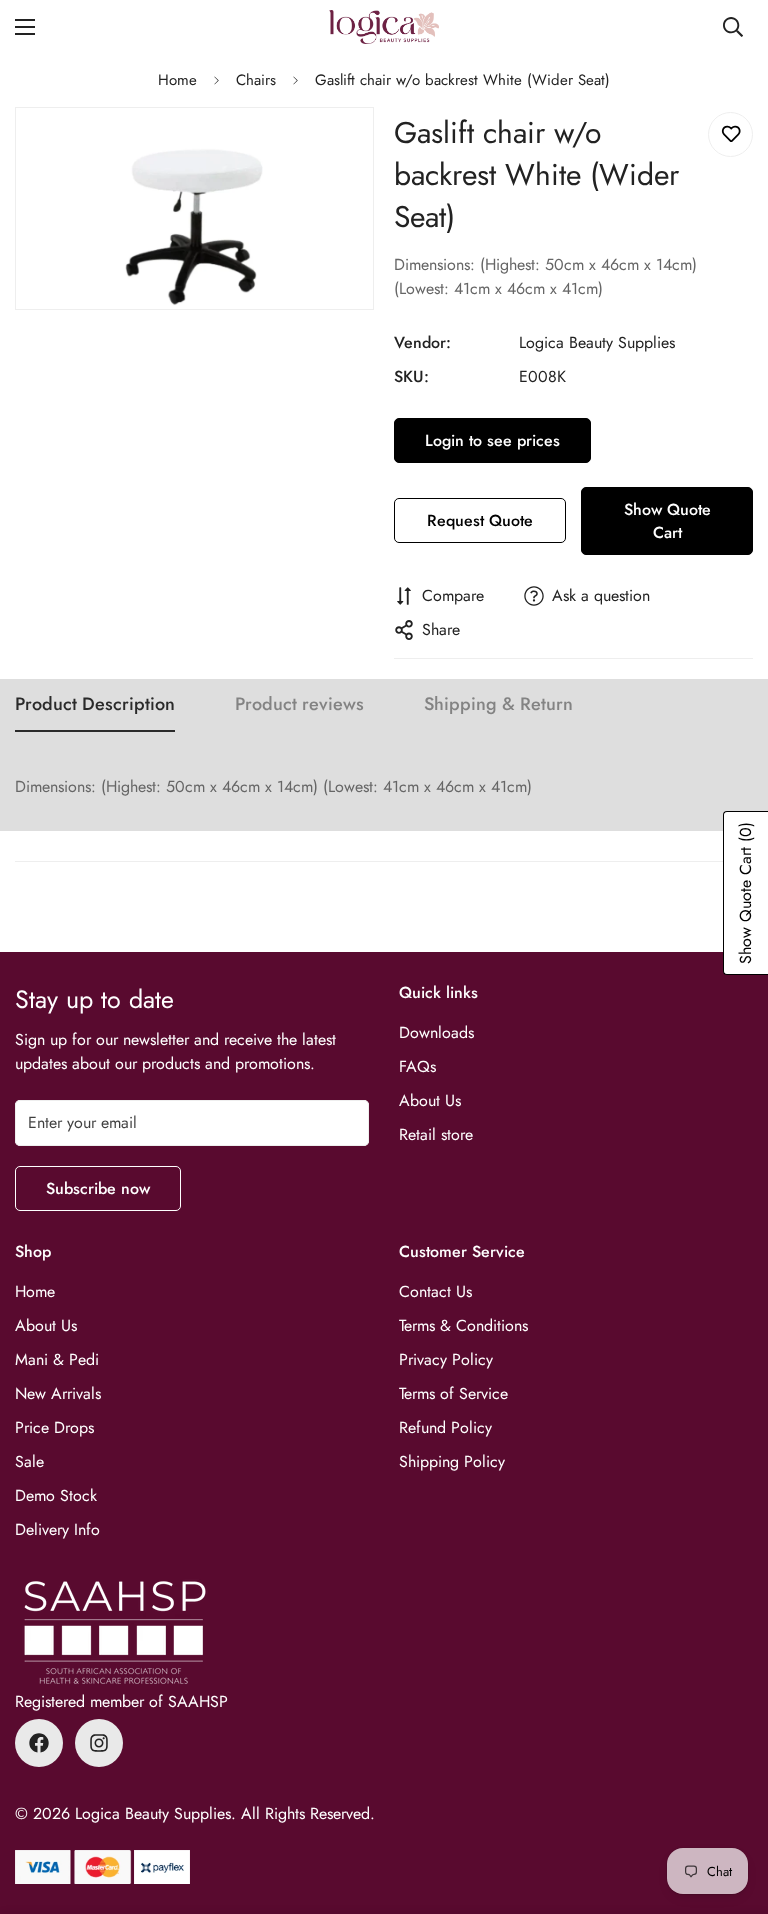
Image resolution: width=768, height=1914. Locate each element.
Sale (29, 1461)
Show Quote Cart (667, 521)
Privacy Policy (446, 1359)
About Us (430, 1100)
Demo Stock (56, 1495)
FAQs (417, 1066)
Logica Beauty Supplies (597, 342)
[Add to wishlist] (730, 134)
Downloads (436, 1032)
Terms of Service (453, 1393)
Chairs (256, 80)
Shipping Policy (452, 1461)
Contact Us (435, 1291)
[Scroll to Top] (729, 1805)
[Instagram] (99, 1743)
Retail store (436, 1134)
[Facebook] (39, 1743)
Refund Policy (445, 1427)
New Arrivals (58, 1393)
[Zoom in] (341, 149)
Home (177, 80)
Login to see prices (492, 440)
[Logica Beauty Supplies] (384, 27)
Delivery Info (57, 1529)
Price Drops (54, 1427)
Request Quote (480, 520)
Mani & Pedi (57, 1359)
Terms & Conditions (463, 1325)
